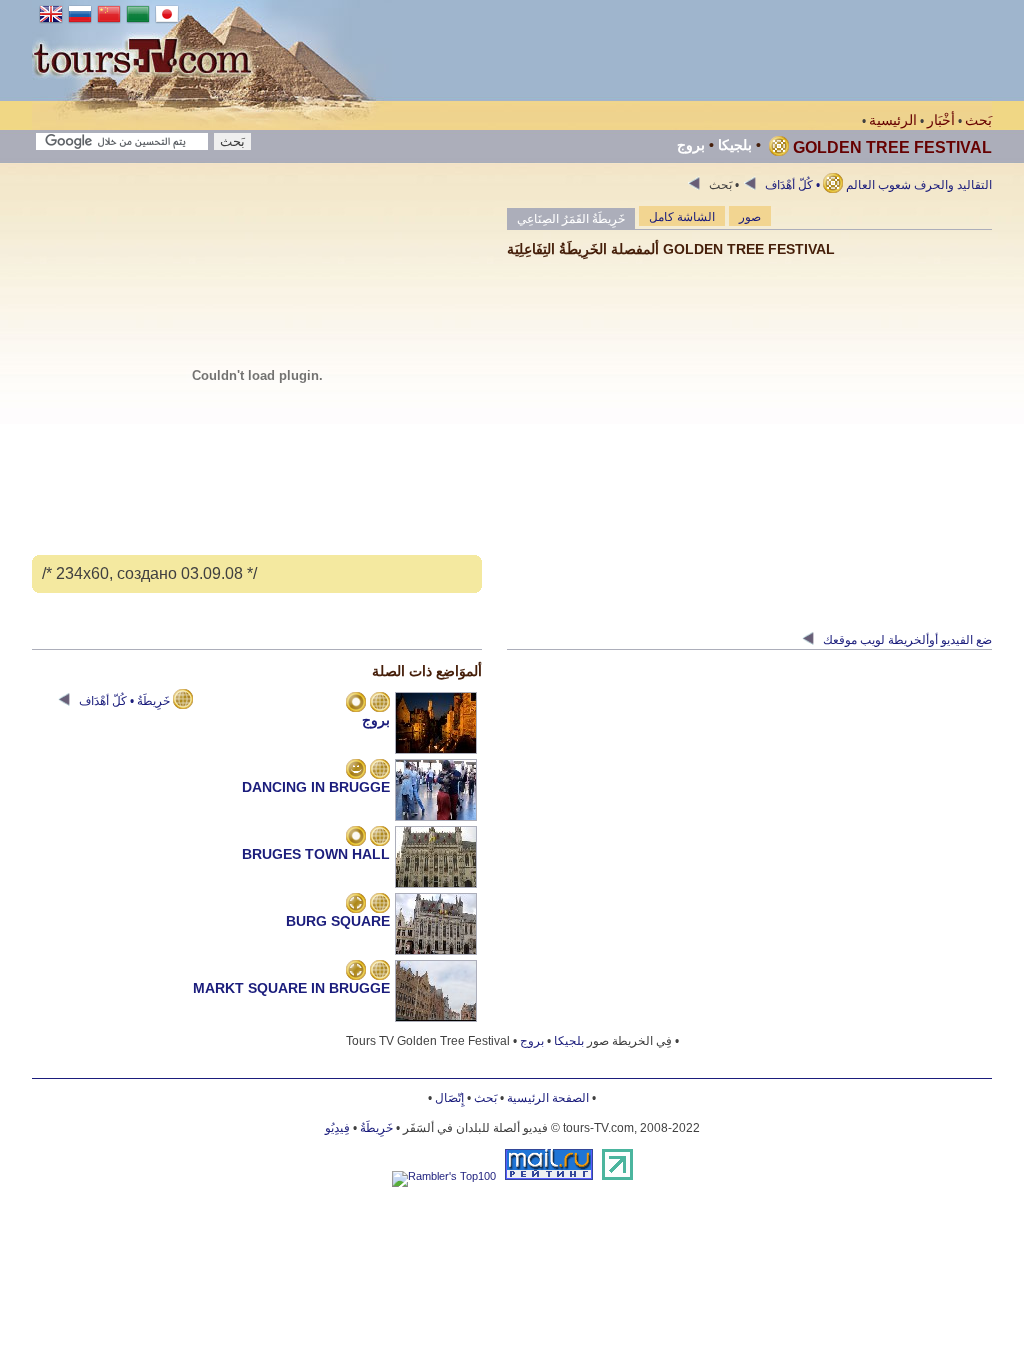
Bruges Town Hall (316, 854)
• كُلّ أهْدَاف (791, 185)
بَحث (978, 120)
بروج (691, 145)
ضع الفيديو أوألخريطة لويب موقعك (906, 640)
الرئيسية (893, 120)
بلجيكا (735, 145)
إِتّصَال (449, 1098)
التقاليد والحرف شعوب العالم (849, 185)
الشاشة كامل (682, 217)
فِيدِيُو (337, 1128)
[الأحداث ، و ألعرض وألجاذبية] (356, 771)
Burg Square (338, 921)
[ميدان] (356, 905)
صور (750, 217)
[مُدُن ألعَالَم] (356, 704)
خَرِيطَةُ (376, 1128)
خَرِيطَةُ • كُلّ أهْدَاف (124, 701)
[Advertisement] (628, 50)
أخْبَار (941, 120)
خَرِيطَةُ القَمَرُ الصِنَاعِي (571, 219)
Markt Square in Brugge (291, 988)
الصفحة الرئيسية (548, 1098)
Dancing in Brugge (316, 787)
